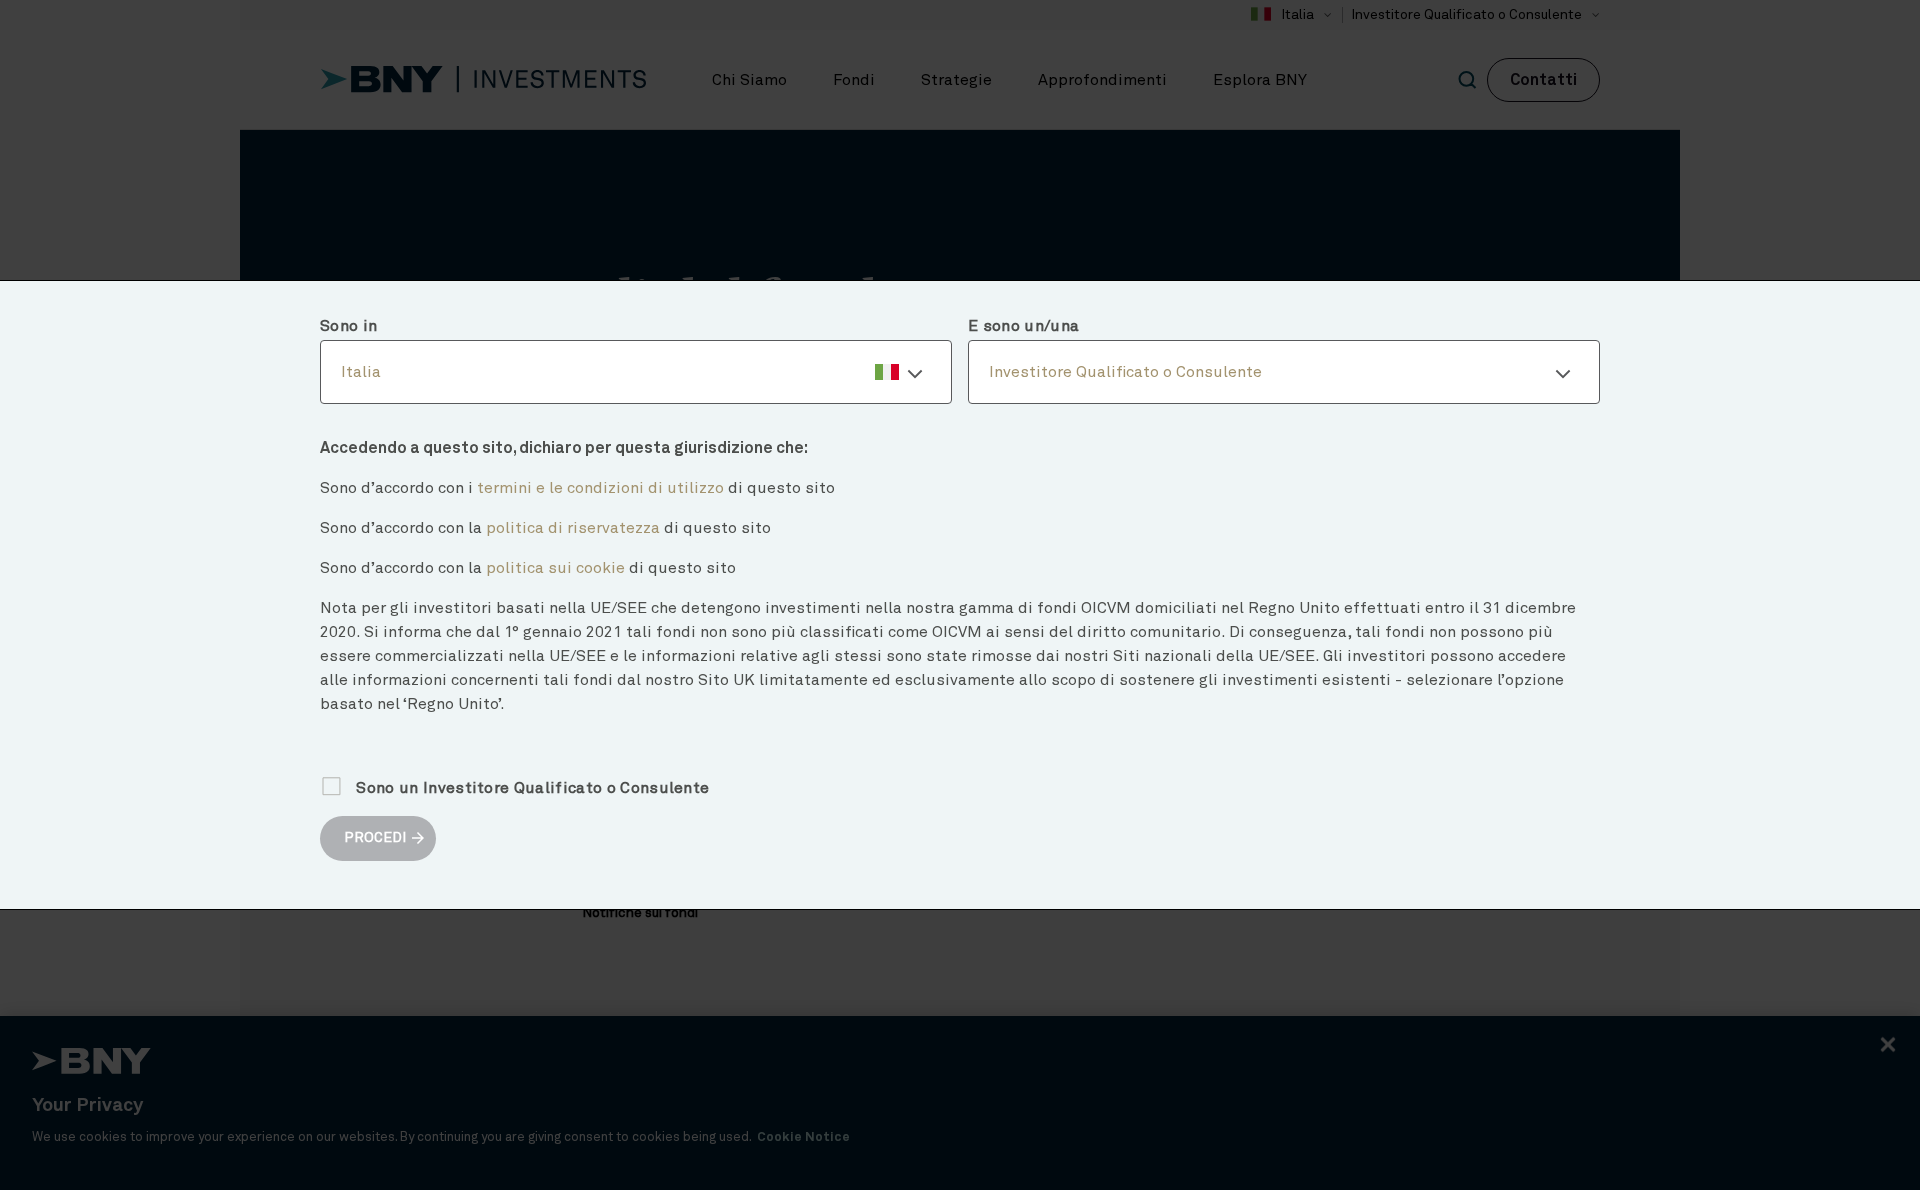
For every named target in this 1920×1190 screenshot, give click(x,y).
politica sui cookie (555, 568)
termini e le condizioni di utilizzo (600, 488)
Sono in (348, 326)
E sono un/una (1023, 326)
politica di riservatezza (573, 528)
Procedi (375, 838)
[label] (636, 372)
